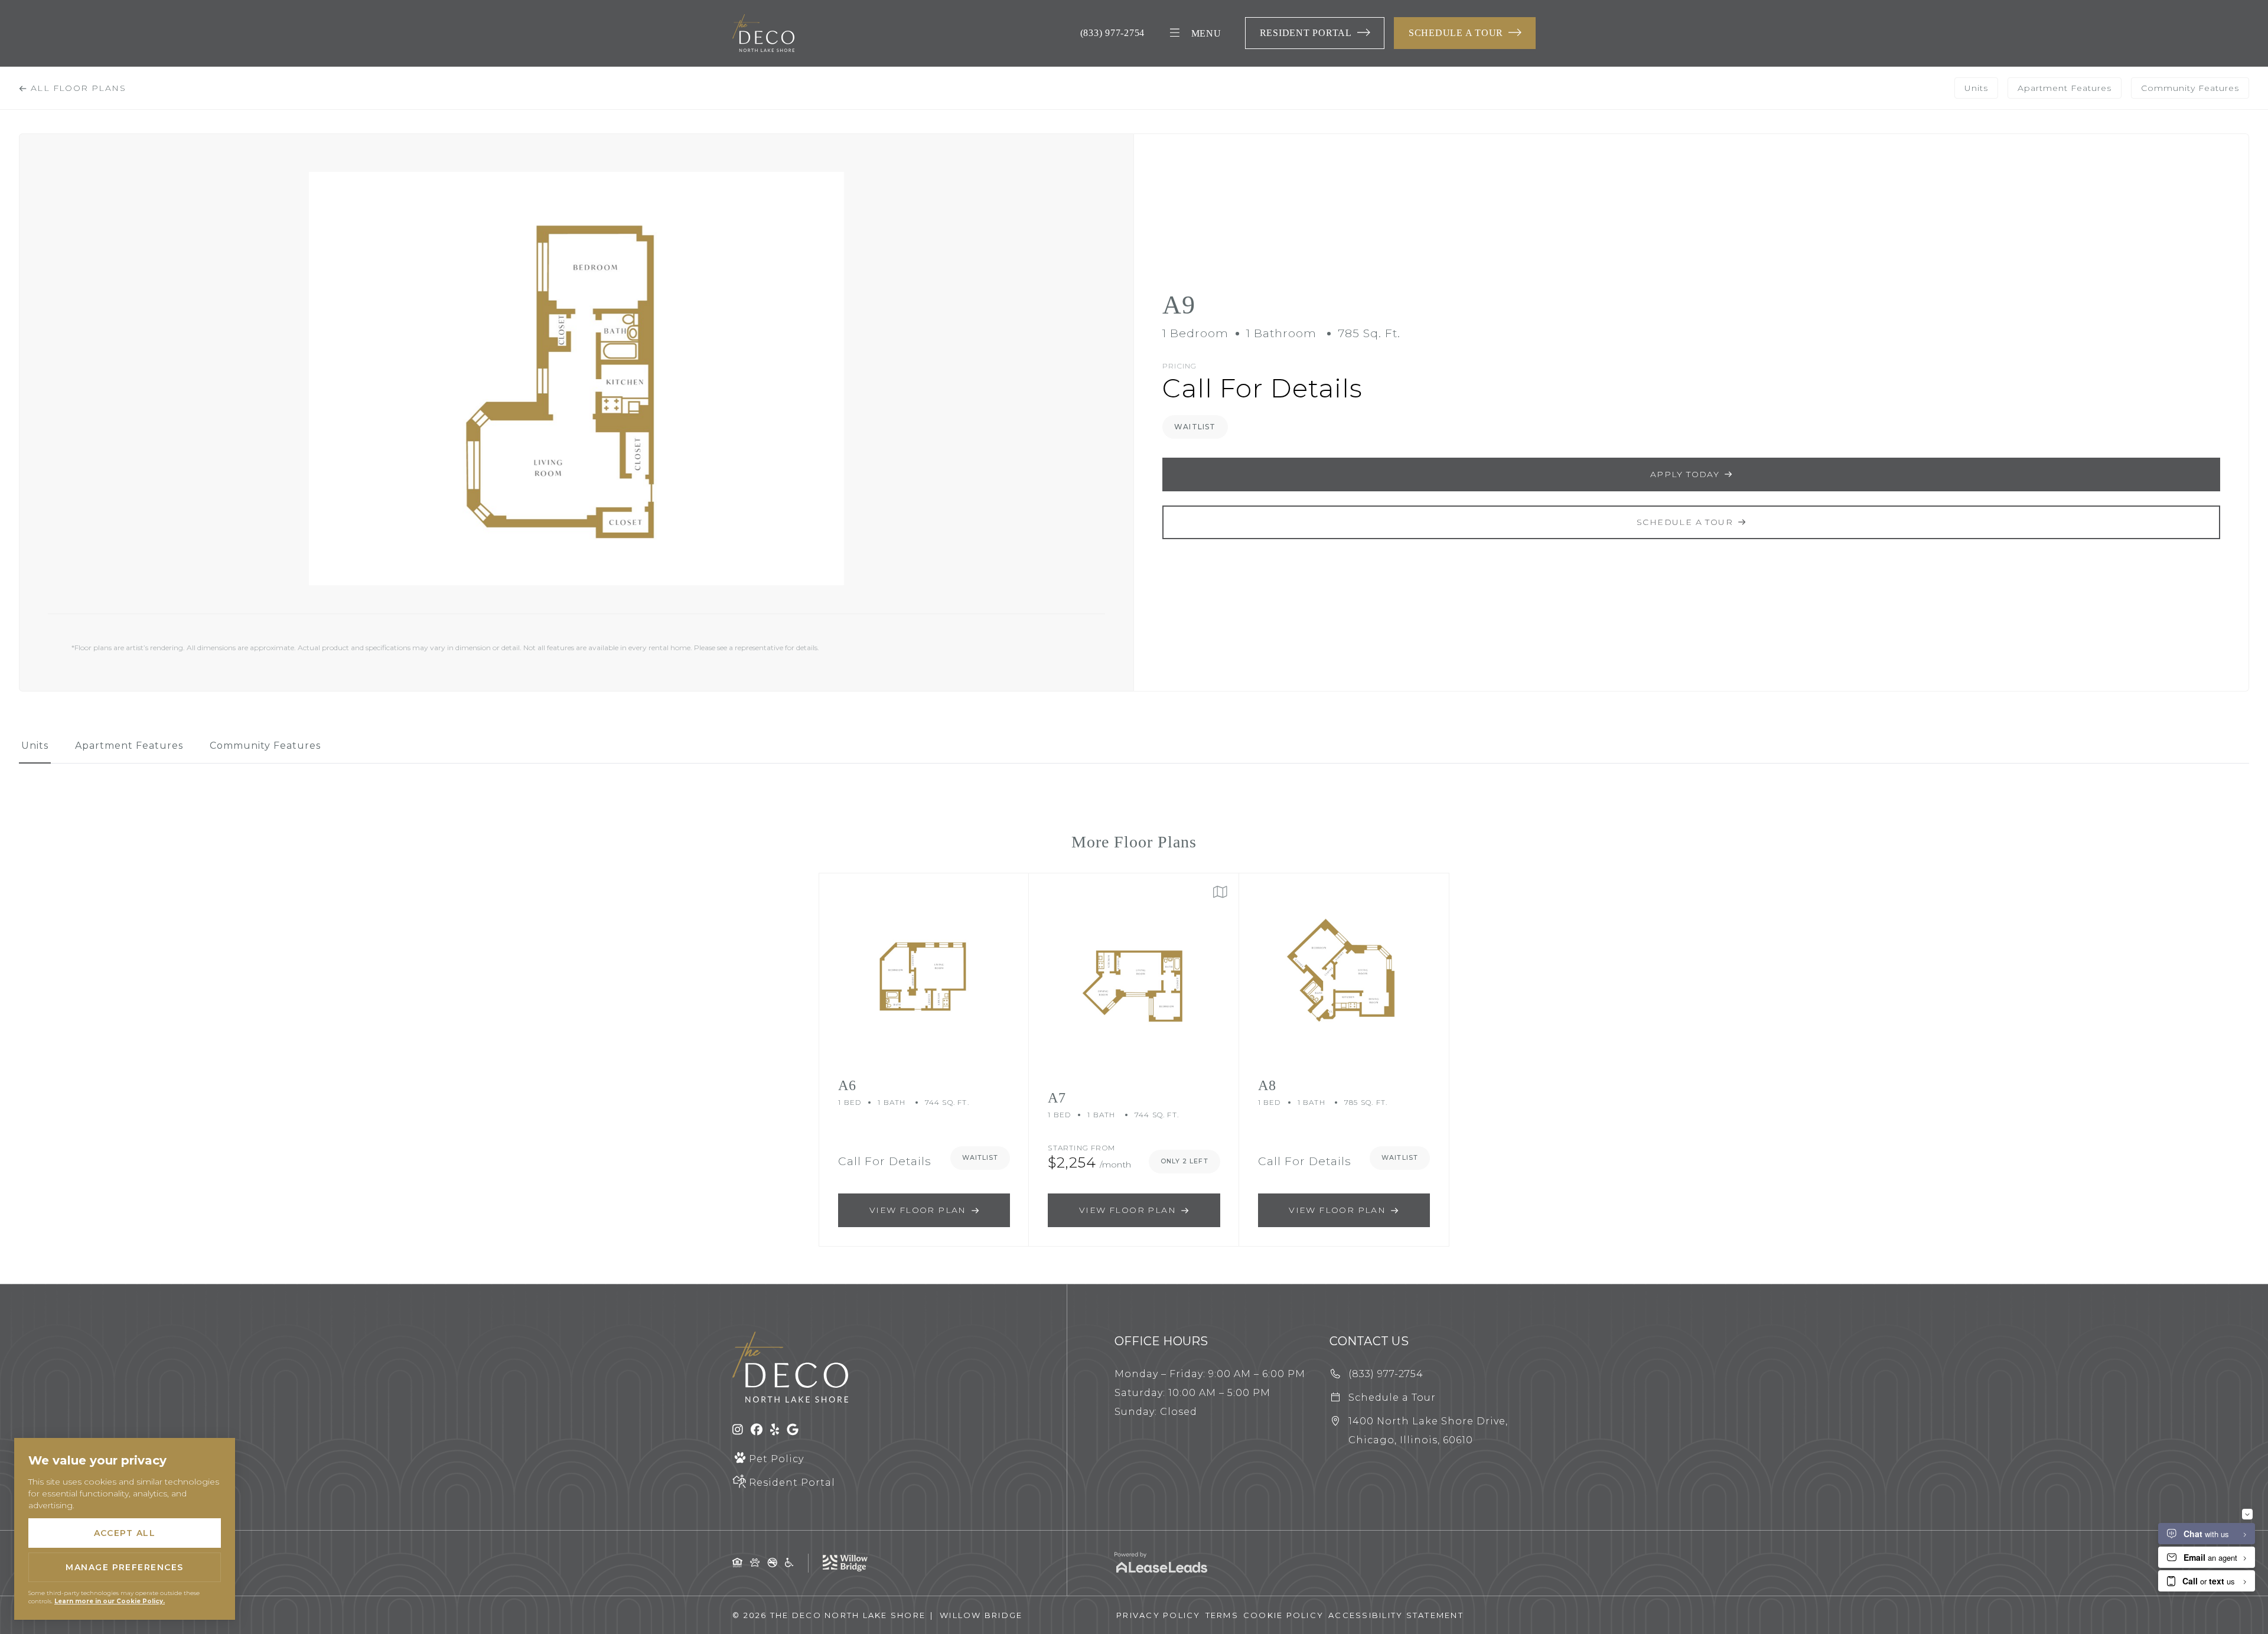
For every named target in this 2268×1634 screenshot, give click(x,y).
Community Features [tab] (2190, 88)
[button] (1315, 33)
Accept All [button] (125, 1533)
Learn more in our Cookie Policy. (110, 1601)
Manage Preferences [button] (125, 1567)
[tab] (35, 751)
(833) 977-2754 (1113, 33)
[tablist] (1134, 751)
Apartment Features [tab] (2065, 88)
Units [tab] (1976, 88)
